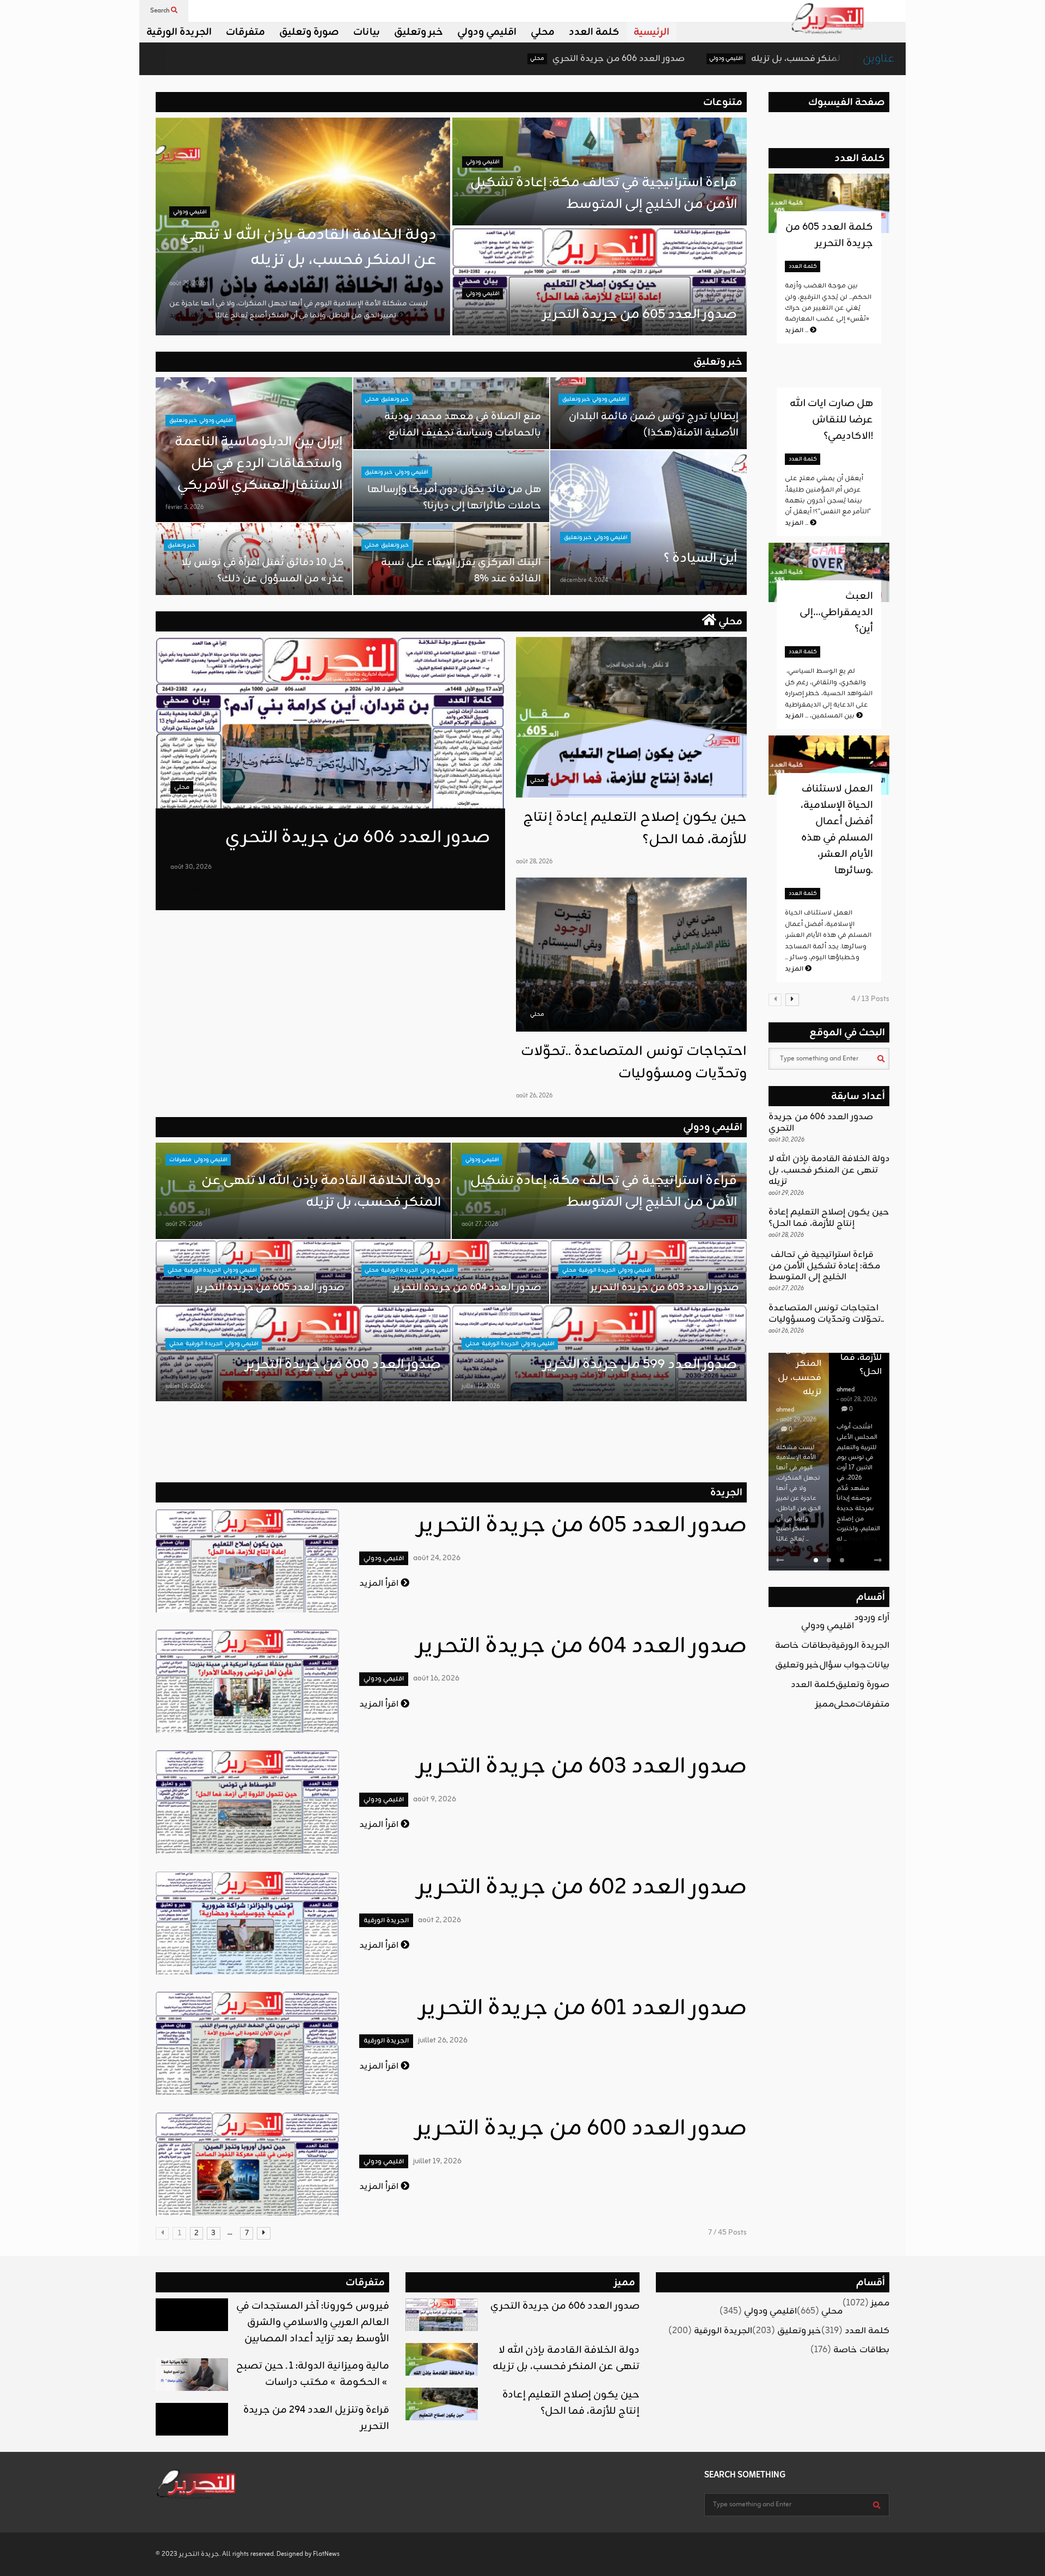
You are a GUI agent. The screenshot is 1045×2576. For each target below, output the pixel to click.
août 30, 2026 (191, 867)
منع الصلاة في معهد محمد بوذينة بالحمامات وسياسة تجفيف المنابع (463, 425)
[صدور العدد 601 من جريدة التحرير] (247, 2043)
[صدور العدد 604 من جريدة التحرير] (247, 1681)
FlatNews (326, 2554)
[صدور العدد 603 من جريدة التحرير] (247, 1802)
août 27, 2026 (480, 1224)
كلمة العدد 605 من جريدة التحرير (829, 235)
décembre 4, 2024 (584, 580)
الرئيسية (651, 32)
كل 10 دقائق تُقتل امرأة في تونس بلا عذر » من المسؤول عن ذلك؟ (263, 571)
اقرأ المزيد (380, 1584)
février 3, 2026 (185, 507)
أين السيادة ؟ (700, 559)
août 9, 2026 (435, 1799)
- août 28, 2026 (857, 1400)
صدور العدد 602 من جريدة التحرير (582, 1888)
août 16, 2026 (436, 1679)
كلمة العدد (594, 32)
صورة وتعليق (309, 32)
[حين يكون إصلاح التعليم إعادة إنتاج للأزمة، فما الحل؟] (631, 717)
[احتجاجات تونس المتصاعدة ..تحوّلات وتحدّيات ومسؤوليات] (631, 955)
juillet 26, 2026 (443, 2041)
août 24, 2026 (437, 1558)
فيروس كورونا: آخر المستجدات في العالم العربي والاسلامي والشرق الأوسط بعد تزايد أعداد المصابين (313, 2322)
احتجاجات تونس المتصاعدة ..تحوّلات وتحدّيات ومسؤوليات (634, 1063)
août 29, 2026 (188, 284)
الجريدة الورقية (179, 32)
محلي (543, 32)
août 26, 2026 (534, 1096)
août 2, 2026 (439, 1920)
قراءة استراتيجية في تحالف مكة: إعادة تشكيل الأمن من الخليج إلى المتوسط (602, 194)
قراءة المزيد (192, 889)
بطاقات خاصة (803, 1646)
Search (161, 11)
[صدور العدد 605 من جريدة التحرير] (247, 1561)
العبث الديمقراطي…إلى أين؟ (836, 612)
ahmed (785, 1410)
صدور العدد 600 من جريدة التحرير (343, 1365)
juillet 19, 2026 (185, 1387)
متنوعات (723, 102)
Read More (791, 1549)
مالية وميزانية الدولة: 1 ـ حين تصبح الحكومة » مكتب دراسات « (313, 2374)
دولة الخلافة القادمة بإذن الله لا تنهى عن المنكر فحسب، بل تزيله (712, 59)
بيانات (367, 32)
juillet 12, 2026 (481, 1387)
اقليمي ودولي (487, 32)
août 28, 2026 (534, 862)
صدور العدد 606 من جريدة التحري (453, 59)
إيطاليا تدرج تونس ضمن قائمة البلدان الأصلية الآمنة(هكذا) (654, 425)
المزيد (797, 330)
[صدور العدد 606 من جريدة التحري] (330, 723)
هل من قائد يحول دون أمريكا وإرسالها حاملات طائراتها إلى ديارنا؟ (454, 498)
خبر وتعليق (419, 32)
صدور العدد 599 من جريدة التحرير (640, 1365)
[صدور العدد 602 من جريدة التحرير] (247, 1923)
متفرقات (245, 32)
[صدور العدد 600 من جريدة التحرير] (247, 2164)
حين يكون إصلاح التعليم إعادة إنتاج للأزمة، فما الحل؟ (829, 1218)
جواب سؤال (843, 1665)
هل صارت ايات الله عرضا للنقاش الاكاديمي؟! (831, 420)
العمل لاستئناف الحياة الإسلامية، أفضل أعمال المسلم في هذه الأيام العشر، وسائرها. (837, 830)
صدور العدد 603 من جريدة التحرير (665, 1287)
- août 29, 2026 (796, 1420)
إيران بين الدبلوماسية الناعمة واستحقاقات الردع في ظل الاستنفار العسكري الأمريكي (259, 464)
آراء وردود (872, 1618)
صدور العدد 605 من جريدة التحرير (640, 315)
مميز (825, 1704)
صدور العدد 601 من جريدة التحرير (583, 2009)
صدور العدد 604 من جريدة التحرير (467, 1287)
